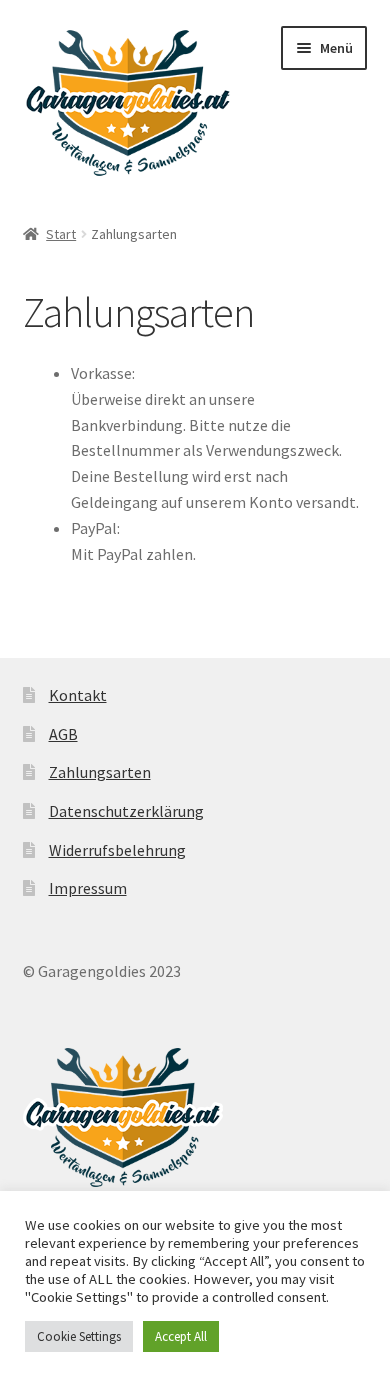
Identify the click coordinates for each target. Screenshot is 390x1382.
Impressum (88, 888)
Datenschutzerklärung (126, 811)
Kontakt (78, 695)
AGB (63, 734)
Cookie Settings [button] (79, 1336)
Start (61, 234)
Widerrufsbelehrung (117, 850)
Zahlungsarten (100, 772)
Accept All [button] (181, 1336)
